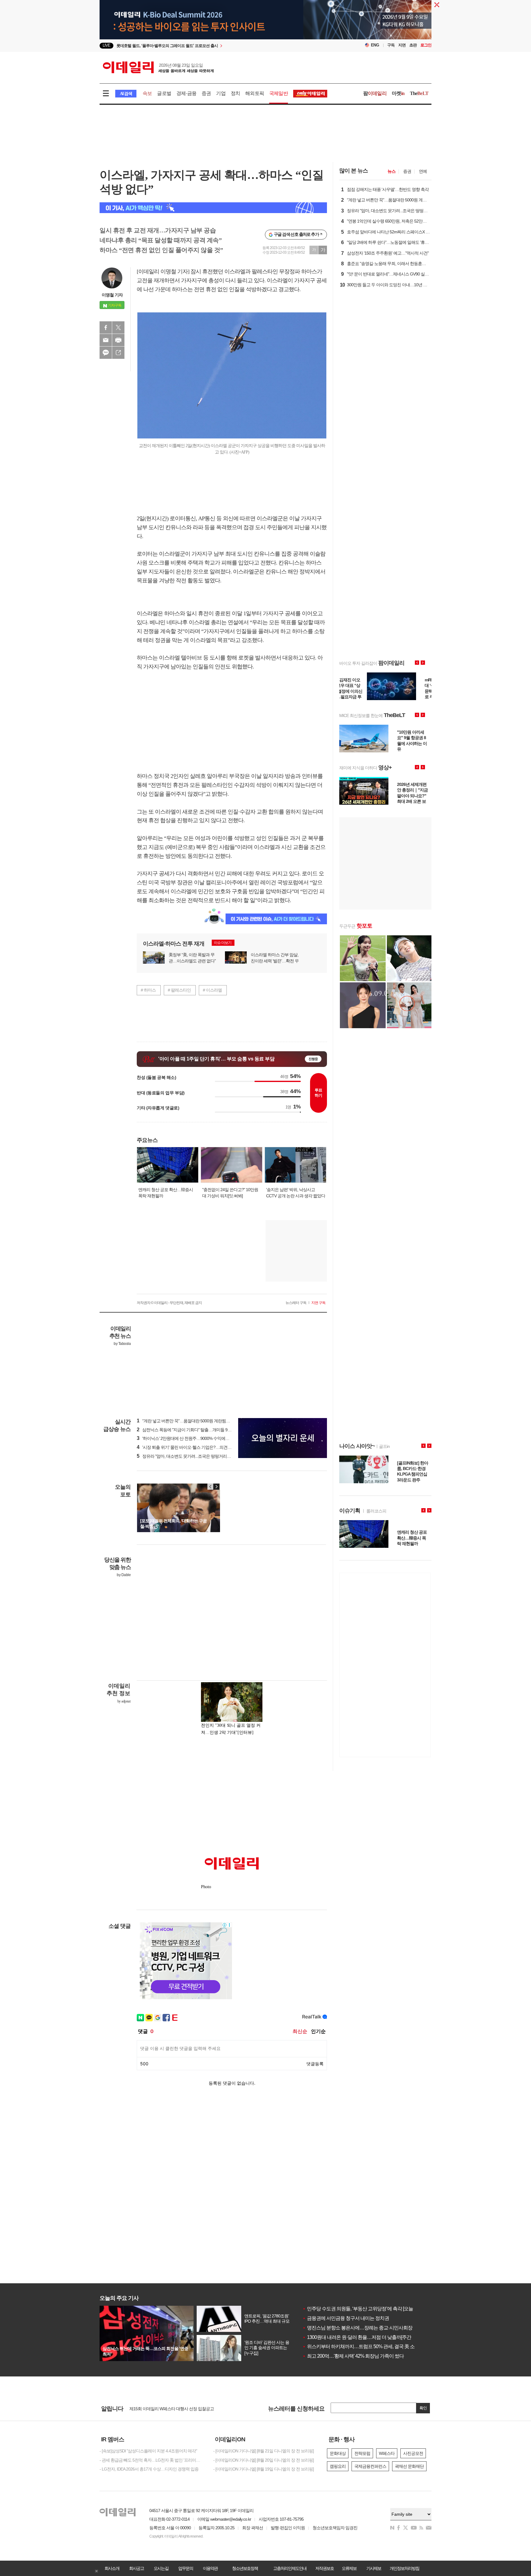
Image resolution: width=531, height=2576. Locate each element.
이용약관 (210, 2568)
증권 (206, 93)
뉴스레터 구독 (296, 1303)
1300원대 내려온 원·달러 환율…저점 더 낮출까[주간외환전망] (366, 2337)
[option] (216, 46)
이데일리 (158, 67)
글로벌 (164, 93)
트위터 (118, 327)
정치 (235, 93)
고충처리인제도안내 (290, 2568)
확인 (423, 2408)
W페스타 (387, 2453)
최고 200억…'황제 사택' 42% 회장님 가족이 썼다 (353, 2356)
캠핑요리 (338, 2466)
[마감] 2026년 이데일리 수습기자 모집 (162, 2408)
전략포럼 (362, 2453)
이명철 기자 (112, 295)
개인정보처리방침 (404, 2568)
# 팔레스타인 (179, 990)
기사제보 (374, 2568)
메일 (106, 340)
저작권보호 (324, 2568)
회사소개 (112, 2568)
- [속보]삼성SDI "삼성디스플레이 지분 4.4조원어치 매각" (148, 2451)
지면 (402, 45)
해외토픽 (255, 93)
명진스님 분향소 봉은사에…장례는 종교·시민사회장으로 (362, 2328)
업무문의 (186, 2568)
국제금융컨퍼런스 (370, 2466)
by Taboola (122, 1344)
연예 (423, 171)
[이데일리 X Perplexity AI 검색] (213, 208)
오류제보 (349, 2568)
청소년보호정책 (245, 2568)
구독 (391, 45)
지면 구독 (318, 1303)
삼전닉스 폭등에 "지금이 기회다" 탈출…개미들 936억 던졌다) (193, 1430)
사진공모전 (413, 2453)
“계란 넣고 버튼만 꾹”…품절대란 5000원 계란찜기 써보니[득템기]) (197, 1421)
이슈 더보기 (223, 943)
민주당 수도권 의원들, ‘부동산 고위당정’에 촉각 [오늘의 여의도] (368, 2309)
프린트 (118, 340)
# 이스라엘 (212, 990)
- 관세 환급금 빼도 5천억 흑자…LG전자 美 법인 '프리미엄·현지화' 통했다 (152, 2460)
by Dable (124, 1575)
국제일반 (279, 93)
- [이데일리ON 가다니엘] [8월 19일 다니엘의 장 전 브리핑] (264, 2469)
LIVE (106, 45)
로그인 (426, 45)
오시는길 (161, 2568)
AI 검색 (126, 94)
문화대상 (338, 2453)
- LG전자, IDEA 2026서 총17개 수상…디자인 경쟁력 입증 (149, 2469)
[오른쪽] (216, 1487)
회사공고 (136, 2568)
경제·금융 (186, 93)
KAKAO (106, 353)
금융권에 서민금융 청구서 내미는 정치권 (346, 2318)
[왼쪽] (210, 1487)
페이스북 (106, 327)
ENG (375, 45)
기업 (221, 93)
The (419, 93)
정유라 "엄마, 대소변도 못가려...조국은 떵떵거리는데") (187, 1456)
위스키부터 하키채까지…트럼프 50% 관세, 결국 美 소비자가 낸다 (370, 2346)
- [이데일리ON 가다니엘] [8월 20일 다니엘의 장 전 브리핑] (264, 2460)
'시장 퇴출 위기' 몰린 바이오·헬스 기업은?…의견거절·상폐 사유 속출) (200, 1447)
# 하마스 (148, 990)
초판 (413, 45)
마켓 (398, 93)
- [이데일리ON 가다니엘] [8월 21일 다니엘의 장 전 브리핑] (264, 2451)
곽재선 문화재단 (409, 2466)
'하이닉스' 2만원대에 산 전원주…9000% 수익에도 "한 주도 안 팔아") (199, 1438)
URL (118, 353)
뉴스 (391, 171)
